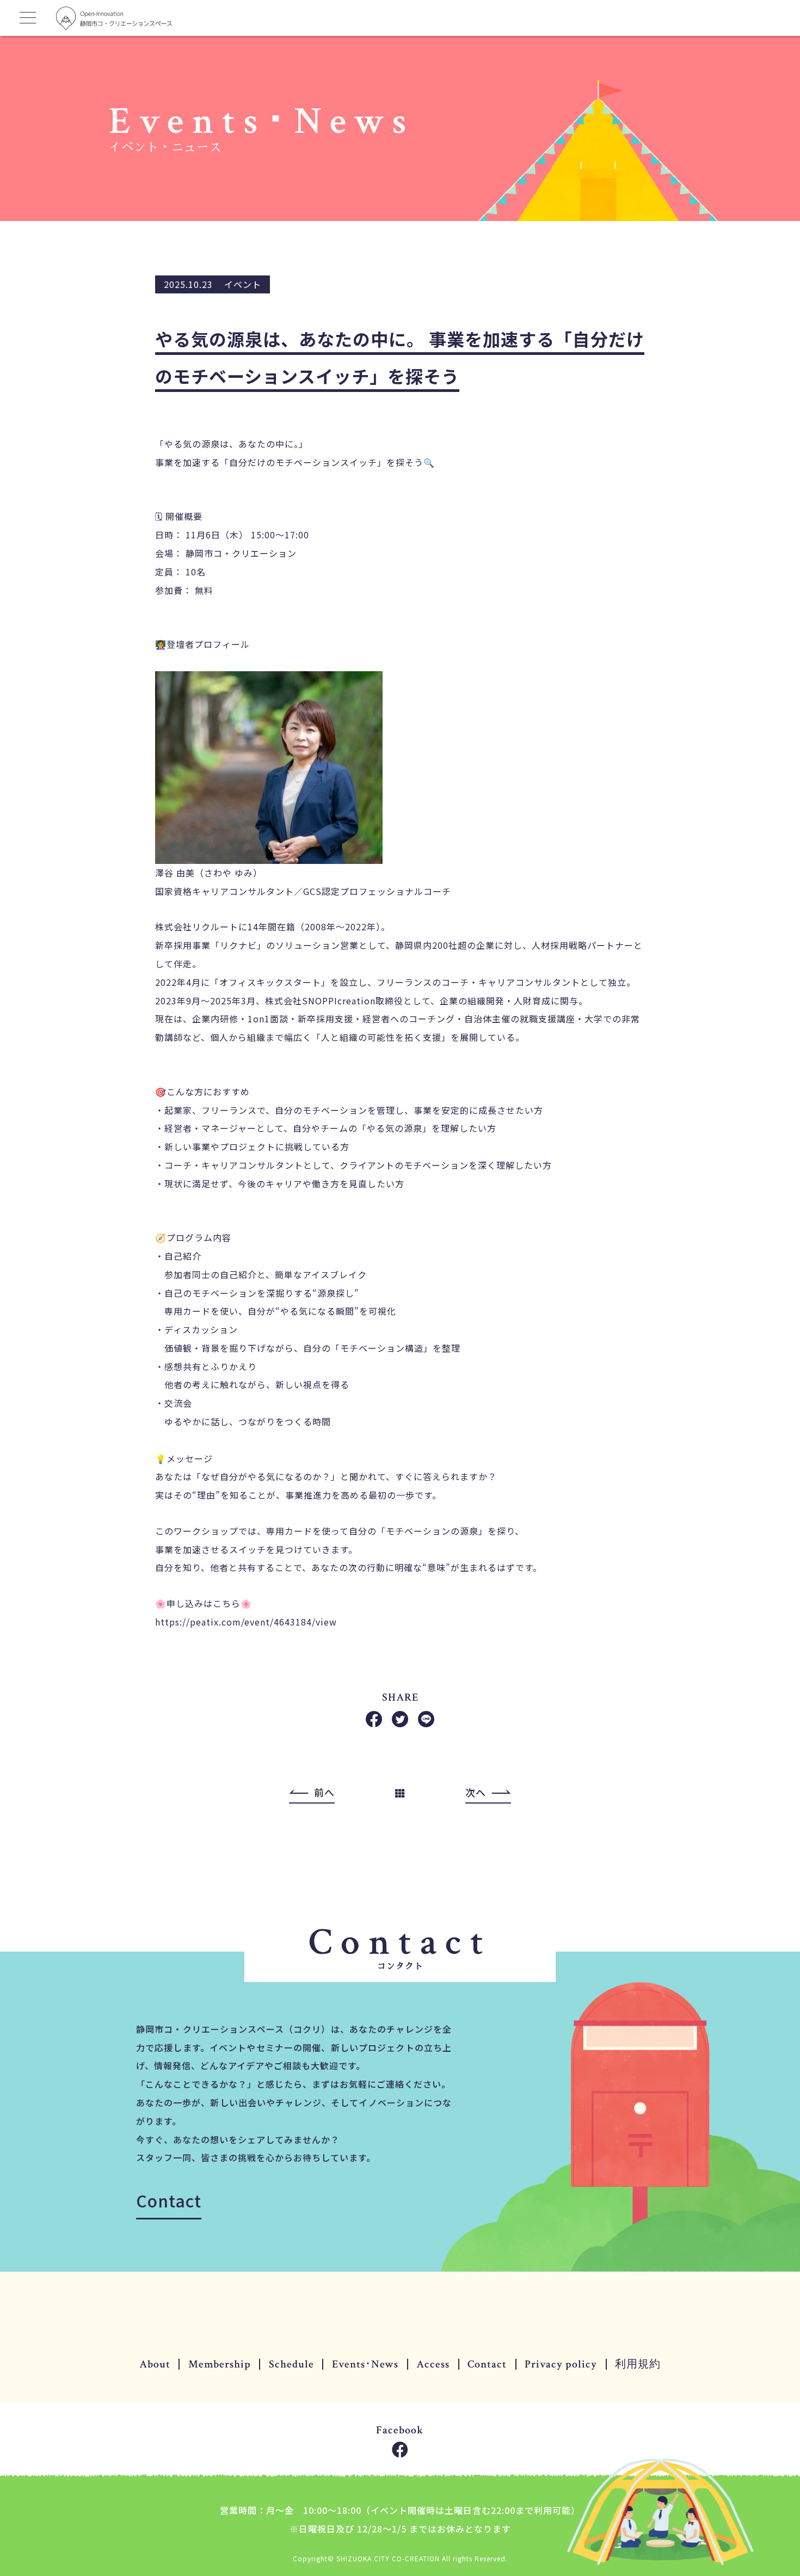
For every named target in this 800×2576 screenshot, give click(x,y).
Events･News (365, 2364)
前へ (324, 1792)
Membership (220, 2364)
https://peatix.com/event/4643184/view (246, 1622)
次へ (476, 1792)
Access (433, 2364)
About (155, 2364)
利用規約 (638, 2364)
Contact (169, 2200)
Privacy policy (561, 2364)
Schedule (291, 2364)
